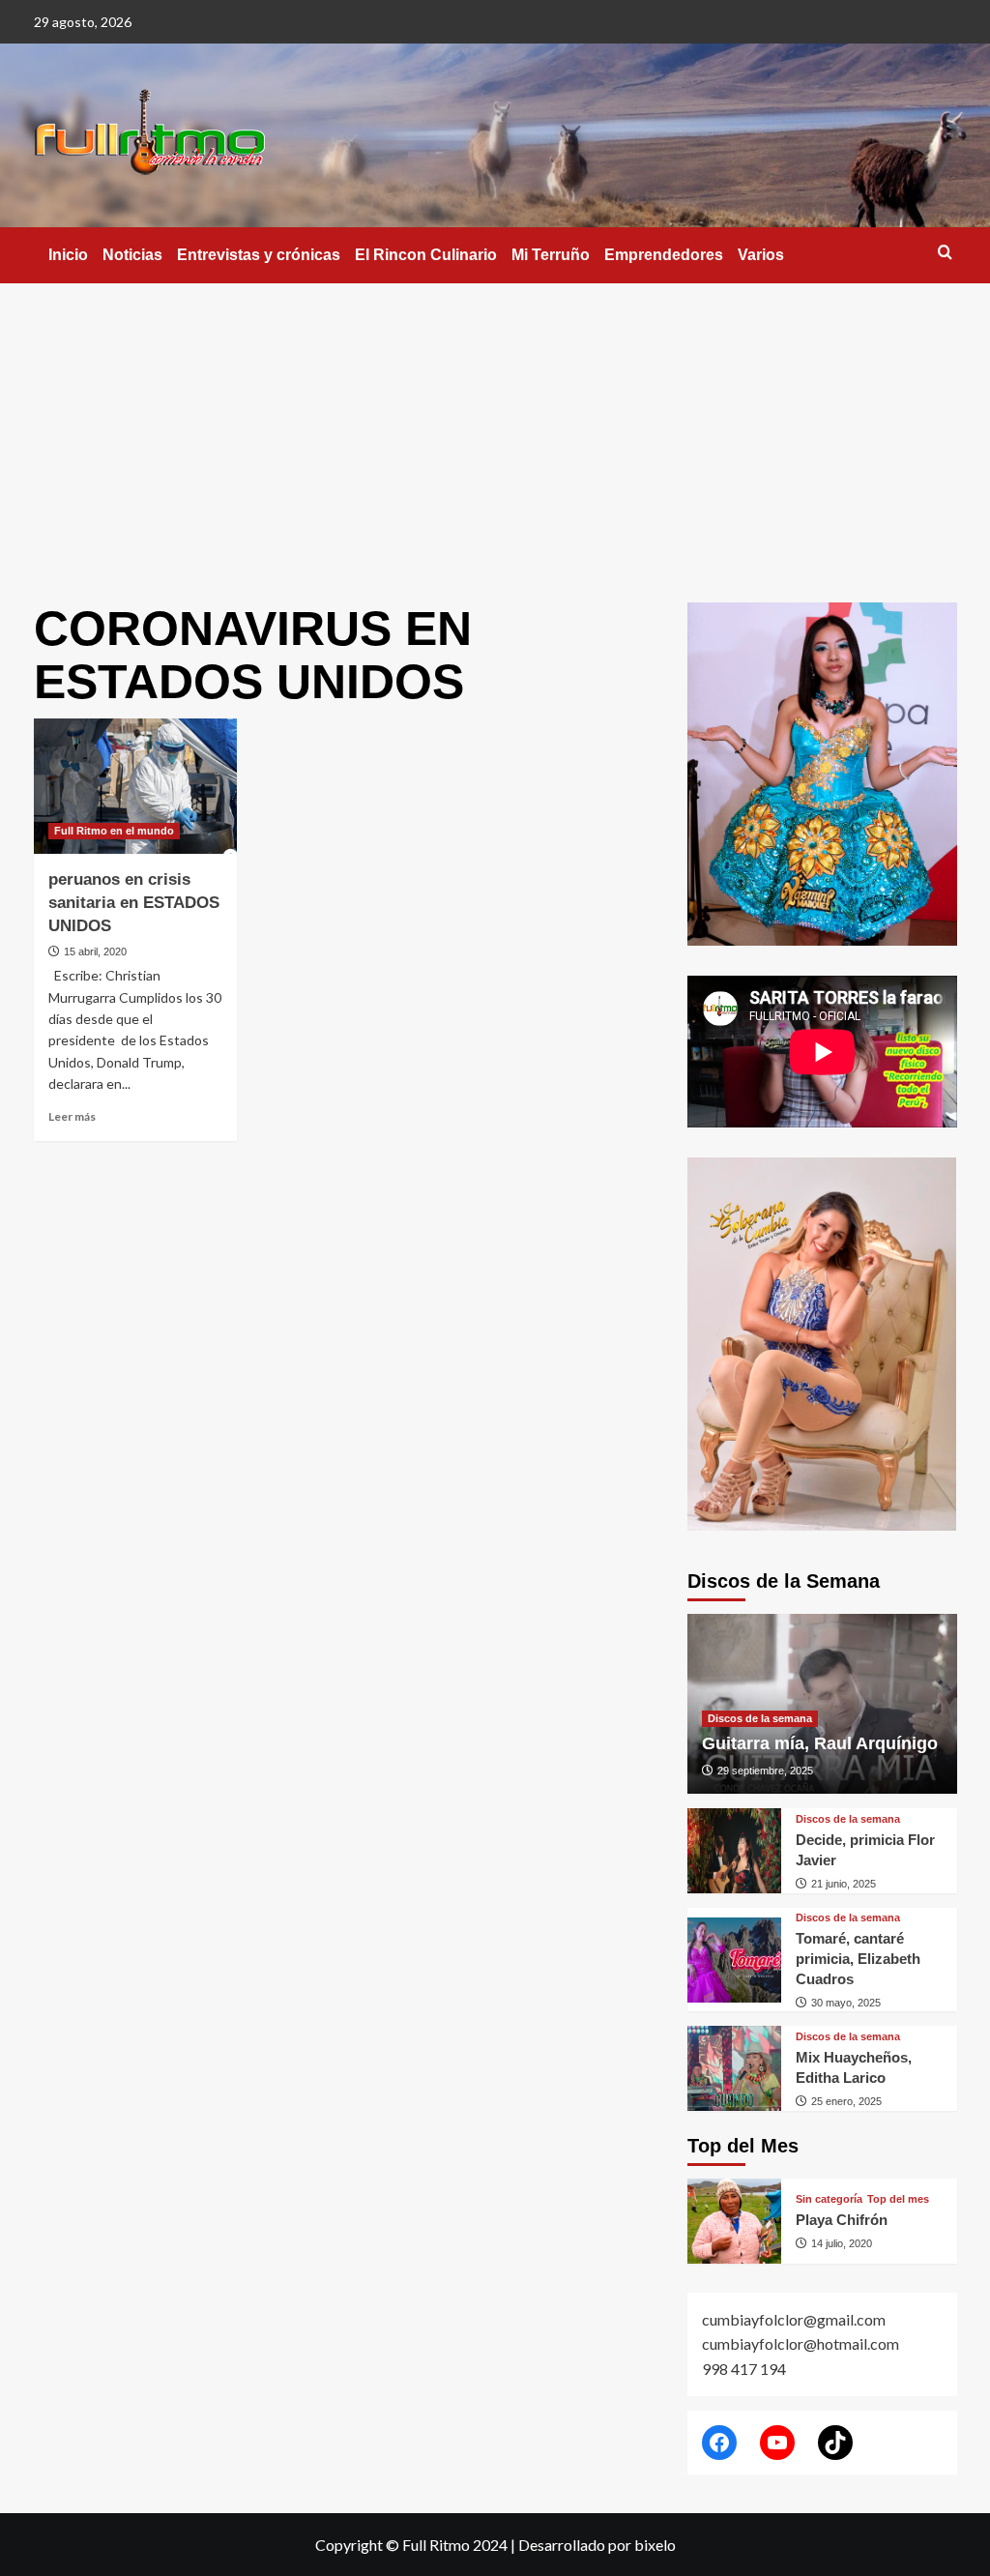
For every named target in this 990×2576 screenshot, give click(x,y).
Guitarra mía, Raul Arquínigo (820, 1743)
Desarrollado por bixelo (597, 2545)
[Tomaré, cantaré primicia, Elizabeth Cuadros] (735, 1960)
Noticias (132, 255)
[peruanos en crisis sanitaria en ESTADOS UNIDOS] (135, 786)
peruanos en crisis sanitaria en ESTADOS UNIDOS (134, 903)
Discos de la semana (760, 1718)
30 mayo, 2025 (846, 2003)
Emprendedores (664, 255)
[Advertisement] (495, 428)
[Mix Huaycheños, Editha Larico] (735, 2068)
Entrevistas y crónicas (259, 255)
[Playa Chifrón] (735, 2221)
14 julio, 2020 (842, 2243)
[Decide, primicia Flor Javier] (735, 1851)
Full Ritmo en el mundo (114, 831)
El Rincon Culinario (426, 255)
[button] (945, 252)
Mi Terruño (551, 255)
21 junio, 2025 (844, 1884)
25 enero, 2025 (846, 2101)
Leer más (72, 1116)
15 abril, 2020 (95, 951)
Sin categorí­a (829, 2199)
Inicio (68, 255)
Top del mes (898, 2199)
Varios (761, 255)
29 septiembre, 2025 (765, 1771)
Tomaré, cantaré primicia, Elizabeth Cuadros (858, 1959)
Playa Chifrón (842, 2220)
